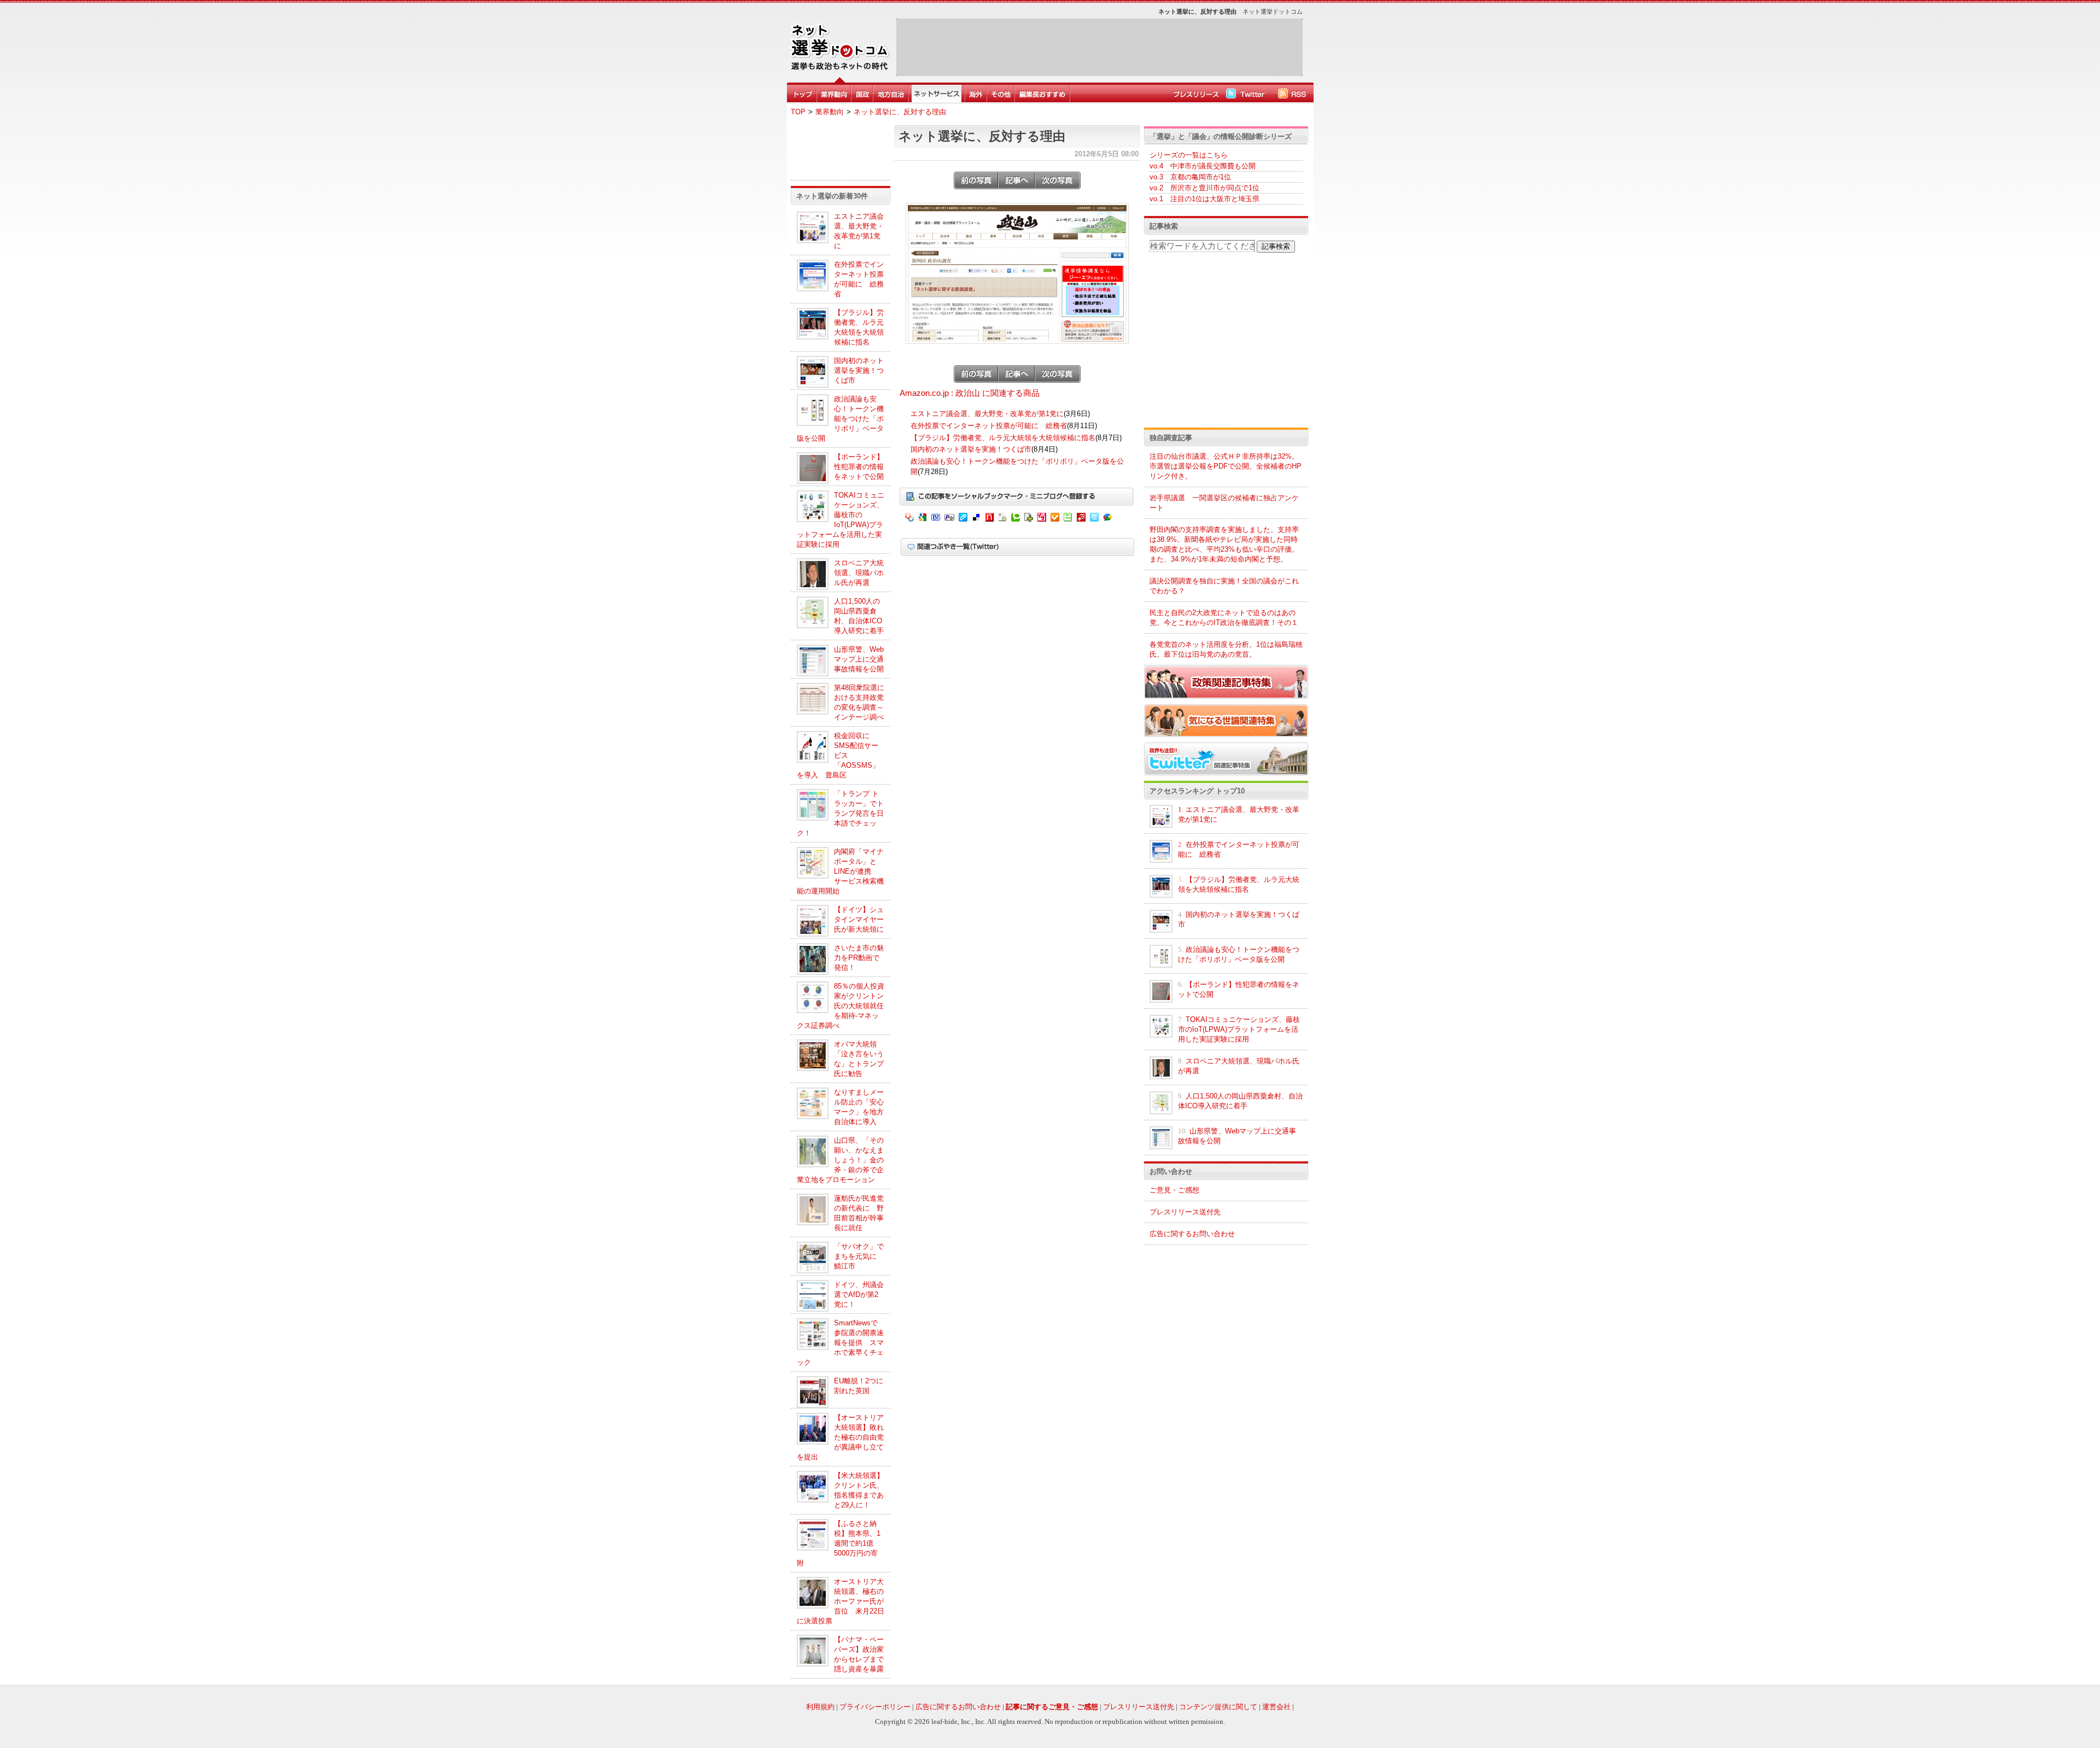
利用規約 (820, 1707)
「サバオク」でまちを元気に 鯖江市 (859, 1256)
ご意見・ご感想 (1174, 1190)
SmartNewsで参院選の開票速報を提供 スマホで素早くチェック (840, 1343)
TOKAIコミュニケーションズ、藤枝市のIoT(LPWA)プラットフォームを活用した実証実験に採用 (1239, 1029)
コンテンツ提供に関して (1218, 1707)
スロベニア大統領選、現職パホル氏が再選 (859, 573)
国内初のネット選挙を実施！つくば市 (859, 370)
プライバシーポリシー (875, 1707)
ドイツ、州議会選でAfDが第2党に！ (859, 1294)
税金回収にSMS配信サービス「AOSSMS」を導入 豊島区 (838, 755)
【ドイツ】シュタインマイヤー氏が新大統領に (859, 919)
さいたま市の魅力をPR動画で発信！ (859, 958)
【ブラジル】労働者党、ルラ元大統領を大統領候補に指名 (1003, 438)
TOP (798, 112)
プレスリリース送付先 (1185, 1212)
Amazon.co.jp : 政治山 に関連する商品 (970, 393)
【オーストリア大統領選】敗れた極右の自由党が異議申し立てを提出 (840, 1437)
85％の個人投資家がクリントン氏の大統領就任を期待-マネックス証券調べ (841, 1006)
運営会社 (1276, 1707)
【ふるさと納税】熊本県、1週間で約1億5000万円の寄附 (839, 1543)
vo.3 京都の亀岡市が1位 (1190, 177)
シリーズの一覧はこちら (1189, 155)
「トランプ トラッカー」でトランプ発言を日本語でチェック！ (840, 813)
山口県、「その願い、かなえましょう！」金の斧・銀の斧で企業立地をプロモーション (840, 1160)
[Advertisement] (1099, 47)
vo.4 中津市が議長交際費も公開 (1203, 166)
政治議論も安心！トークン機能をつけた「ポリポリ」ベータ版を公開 (840, 419)
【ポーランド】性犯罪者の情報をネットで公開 (859, 467)
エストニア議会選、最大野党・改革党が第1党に (987, 414)
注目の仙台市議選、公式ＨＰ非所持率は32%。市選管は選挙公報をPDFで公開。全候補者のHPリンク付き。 (1226, 466)
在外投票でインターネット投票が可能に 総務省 (989, 426)
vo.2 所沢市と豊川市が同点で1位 (1204, 188)
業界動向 (830, 112)
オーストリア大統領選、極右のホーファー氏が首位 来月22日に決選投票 (841, 1601)
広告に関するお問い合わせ (1192, 1234)
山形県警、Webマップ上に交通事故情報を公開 (859, 659)
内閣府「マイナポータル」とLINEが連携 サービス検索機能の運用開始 (840, 871)
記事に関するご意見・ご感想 (1052, 1707)
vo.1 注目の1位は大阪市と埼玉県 (1204, 199)
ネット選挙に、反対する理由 (900, 112)
